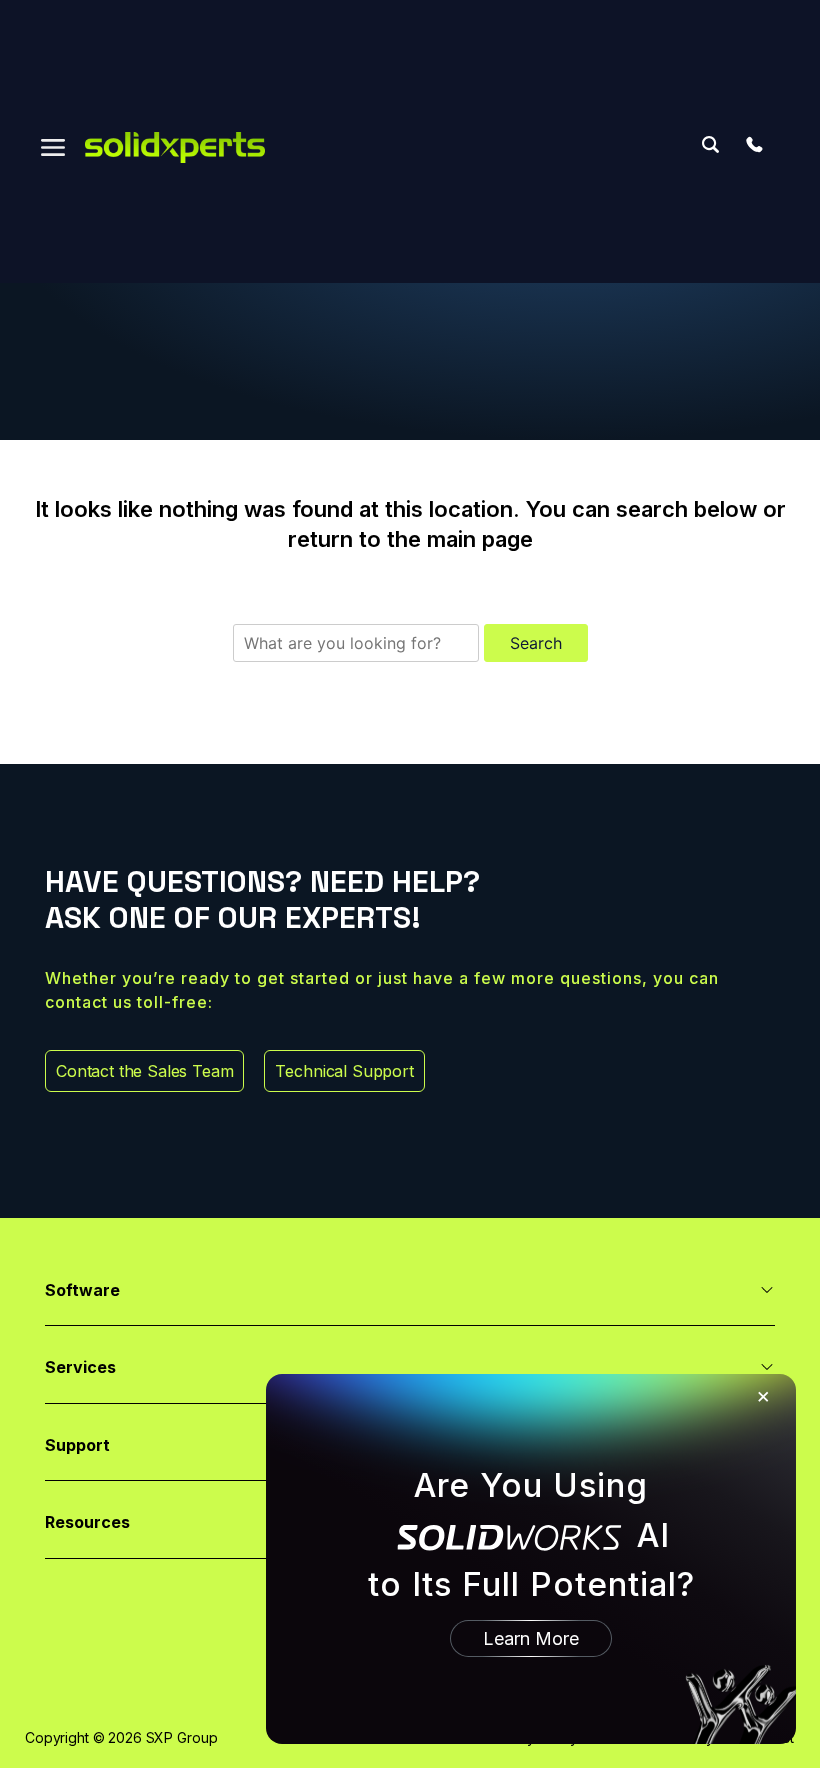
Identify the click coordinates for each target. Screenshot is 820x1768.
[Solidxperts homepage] (175, 147)
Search (710, 144)
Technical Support (344, 1071)
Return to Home (410, 697)
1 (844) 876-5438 (754, 145)
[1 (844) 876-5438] (754, 145)
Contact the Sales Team (144, 1071)
